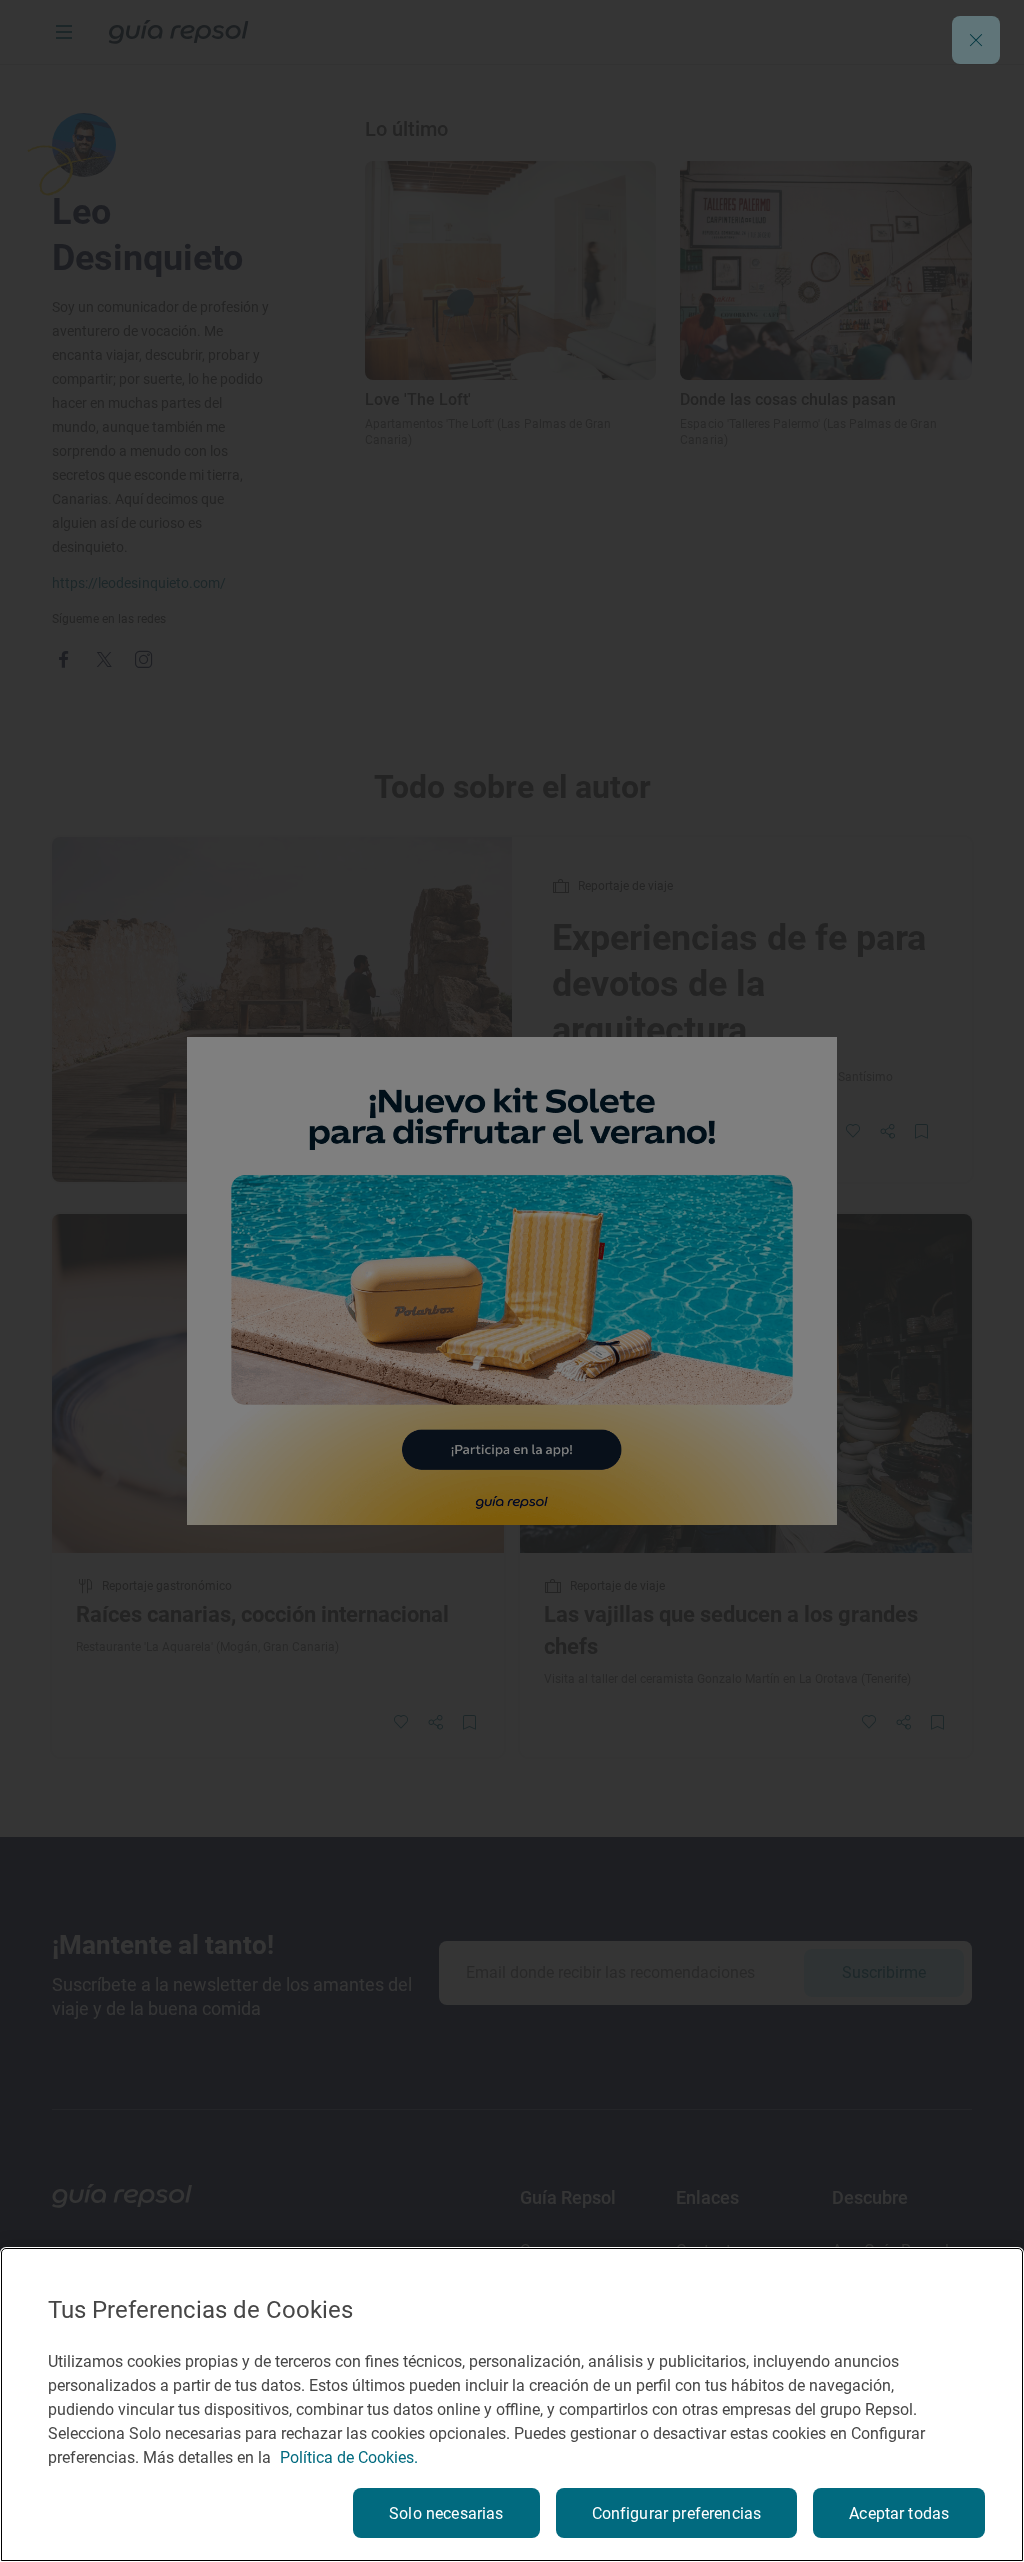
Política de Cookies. (349, 2457)
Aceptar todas (899, 2513)
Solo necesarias (446, 2513)
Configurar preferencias (677, 2513)
